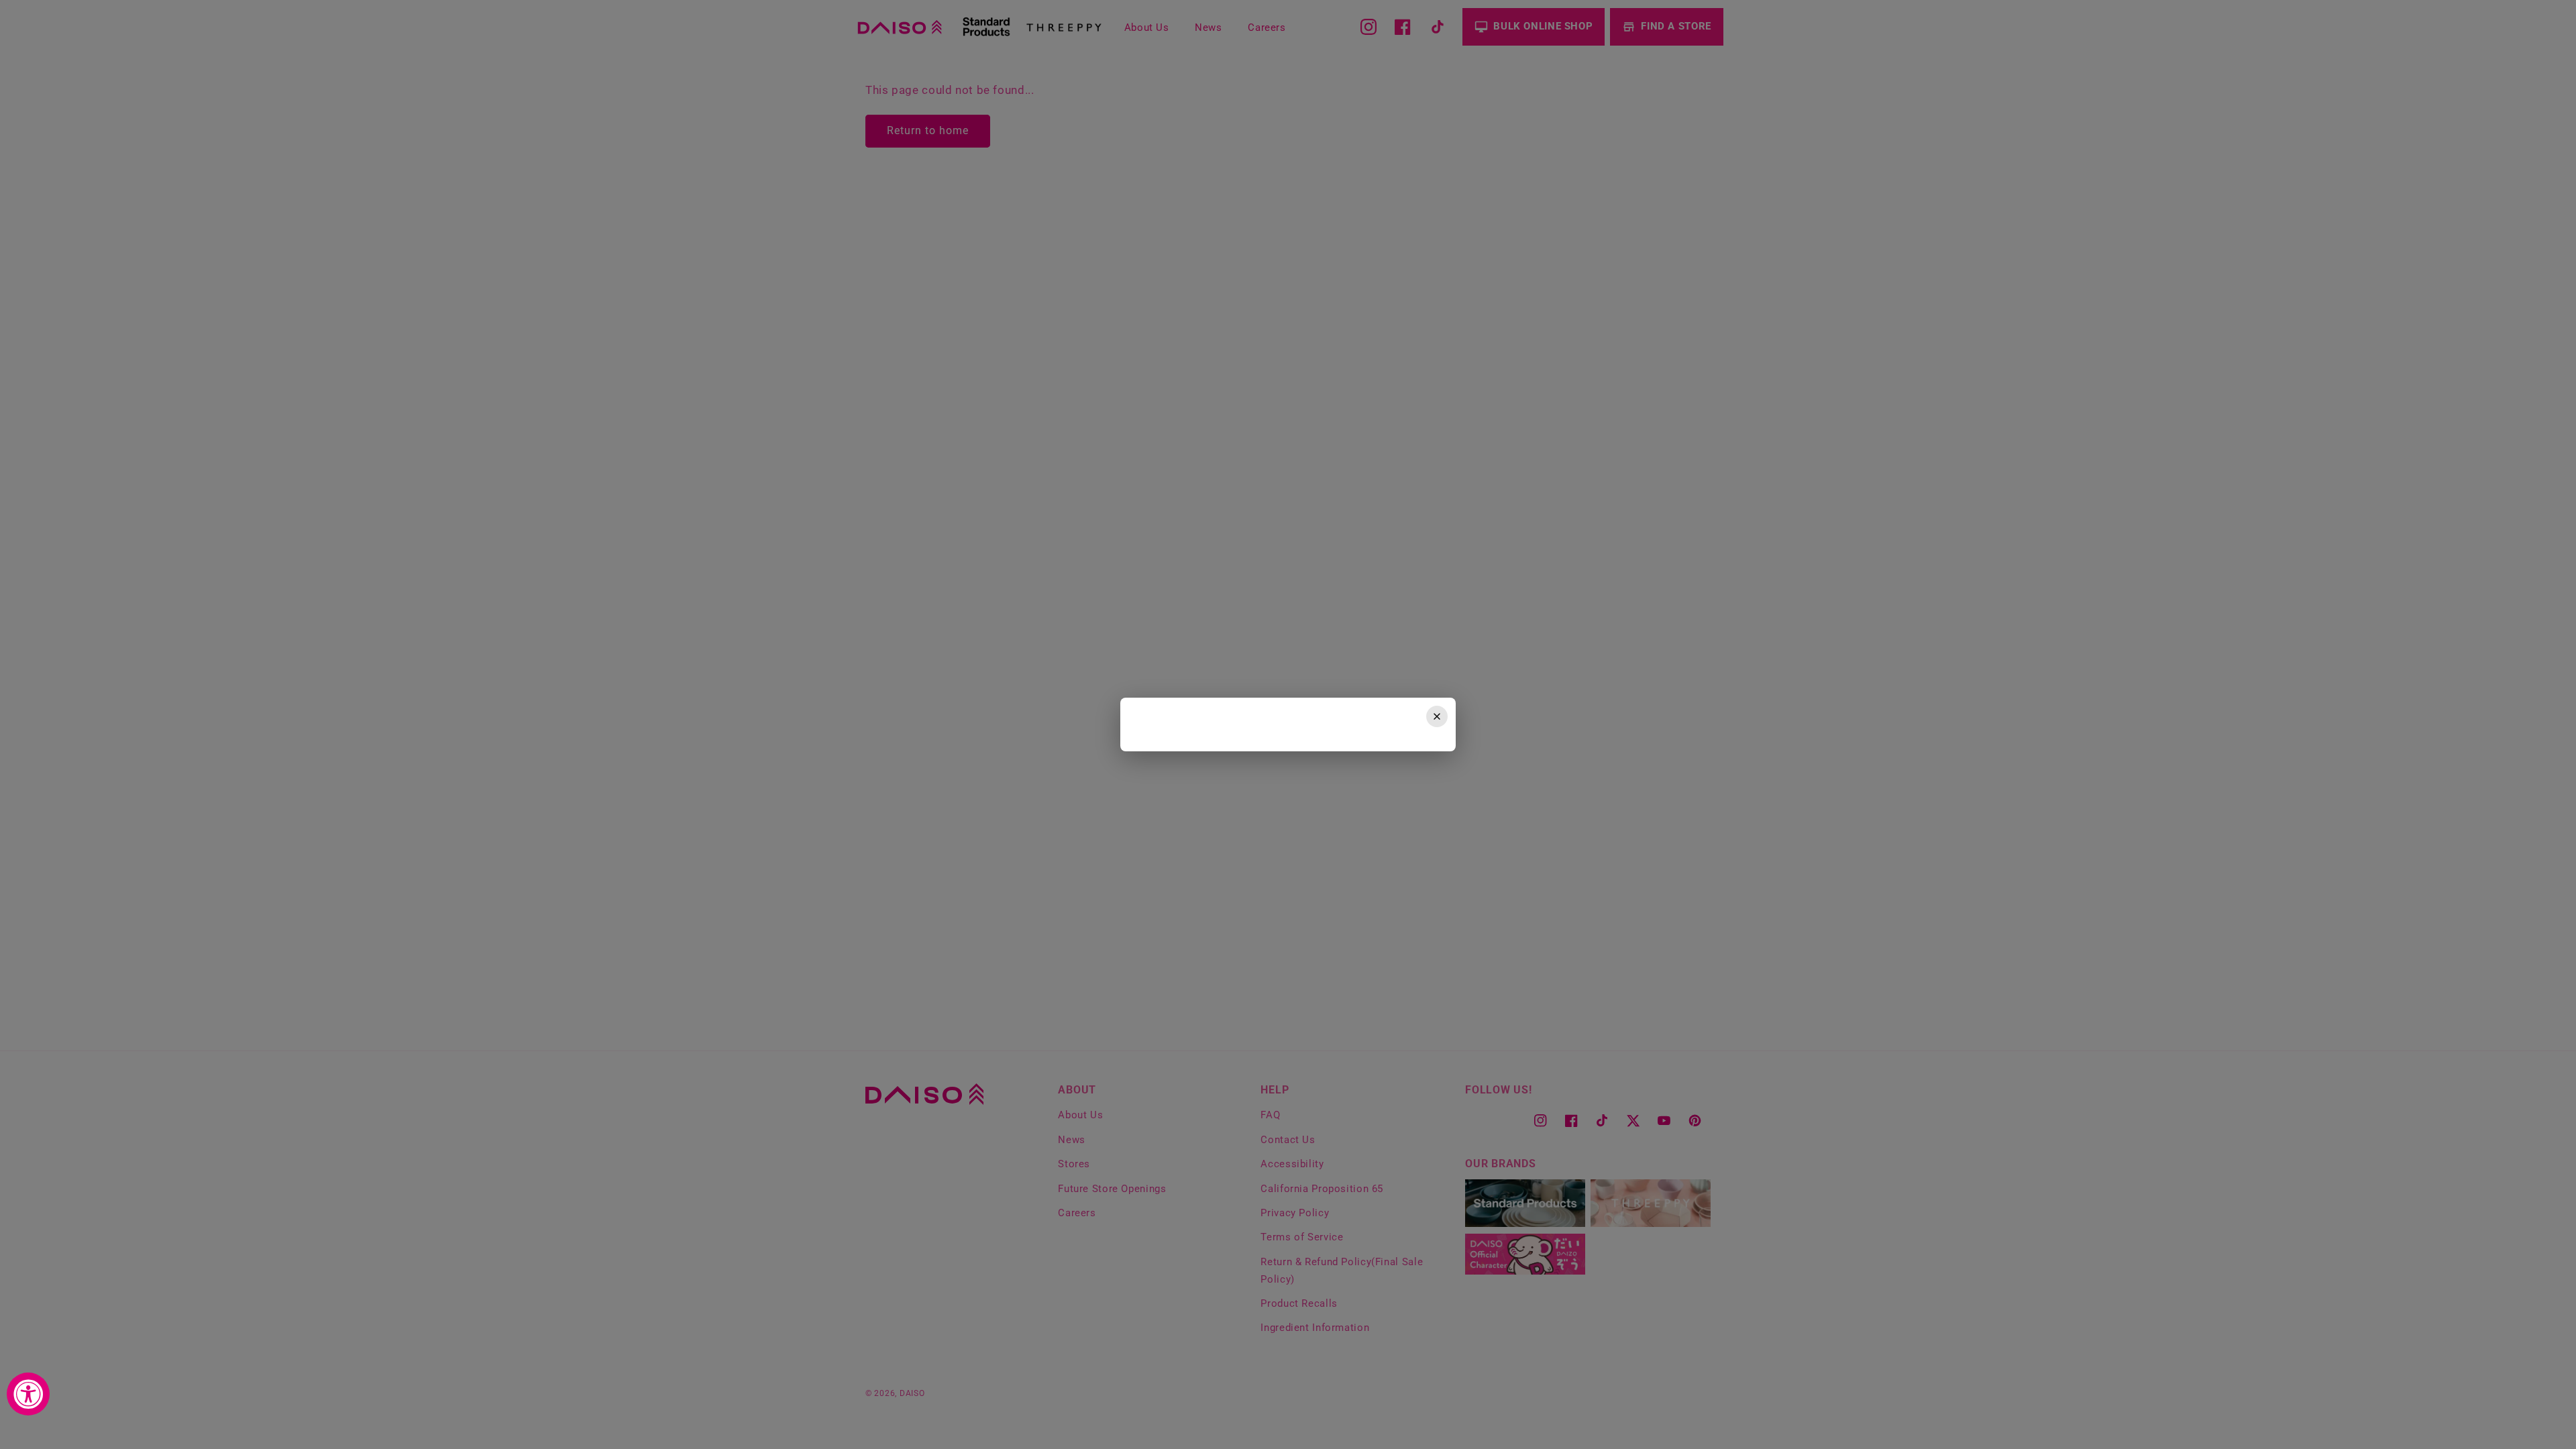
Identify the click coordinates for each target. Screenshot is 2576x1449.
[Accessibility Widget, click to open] (28, 1394)
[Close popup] (1437, 716)
